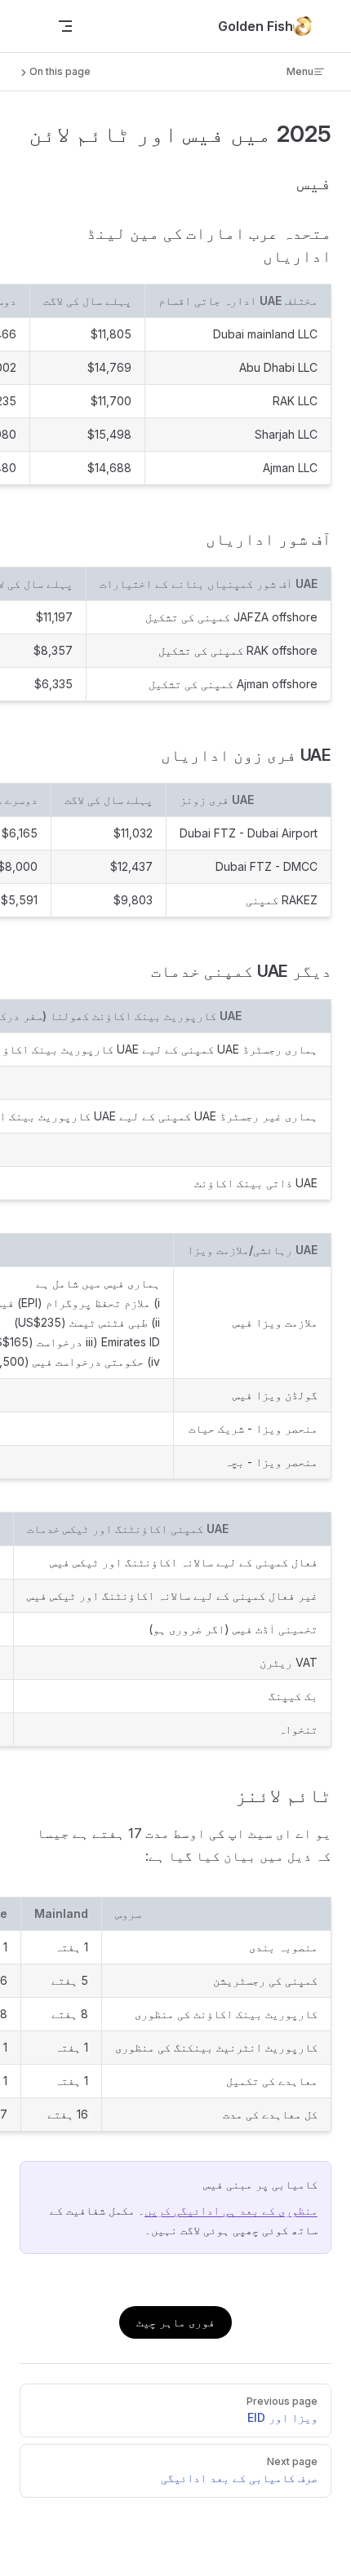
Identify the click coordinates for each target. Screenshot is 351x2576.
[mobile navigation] (65, 26)
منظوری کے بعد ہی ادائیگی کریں (231, 2210)
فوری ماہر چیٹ (175, 2322)
